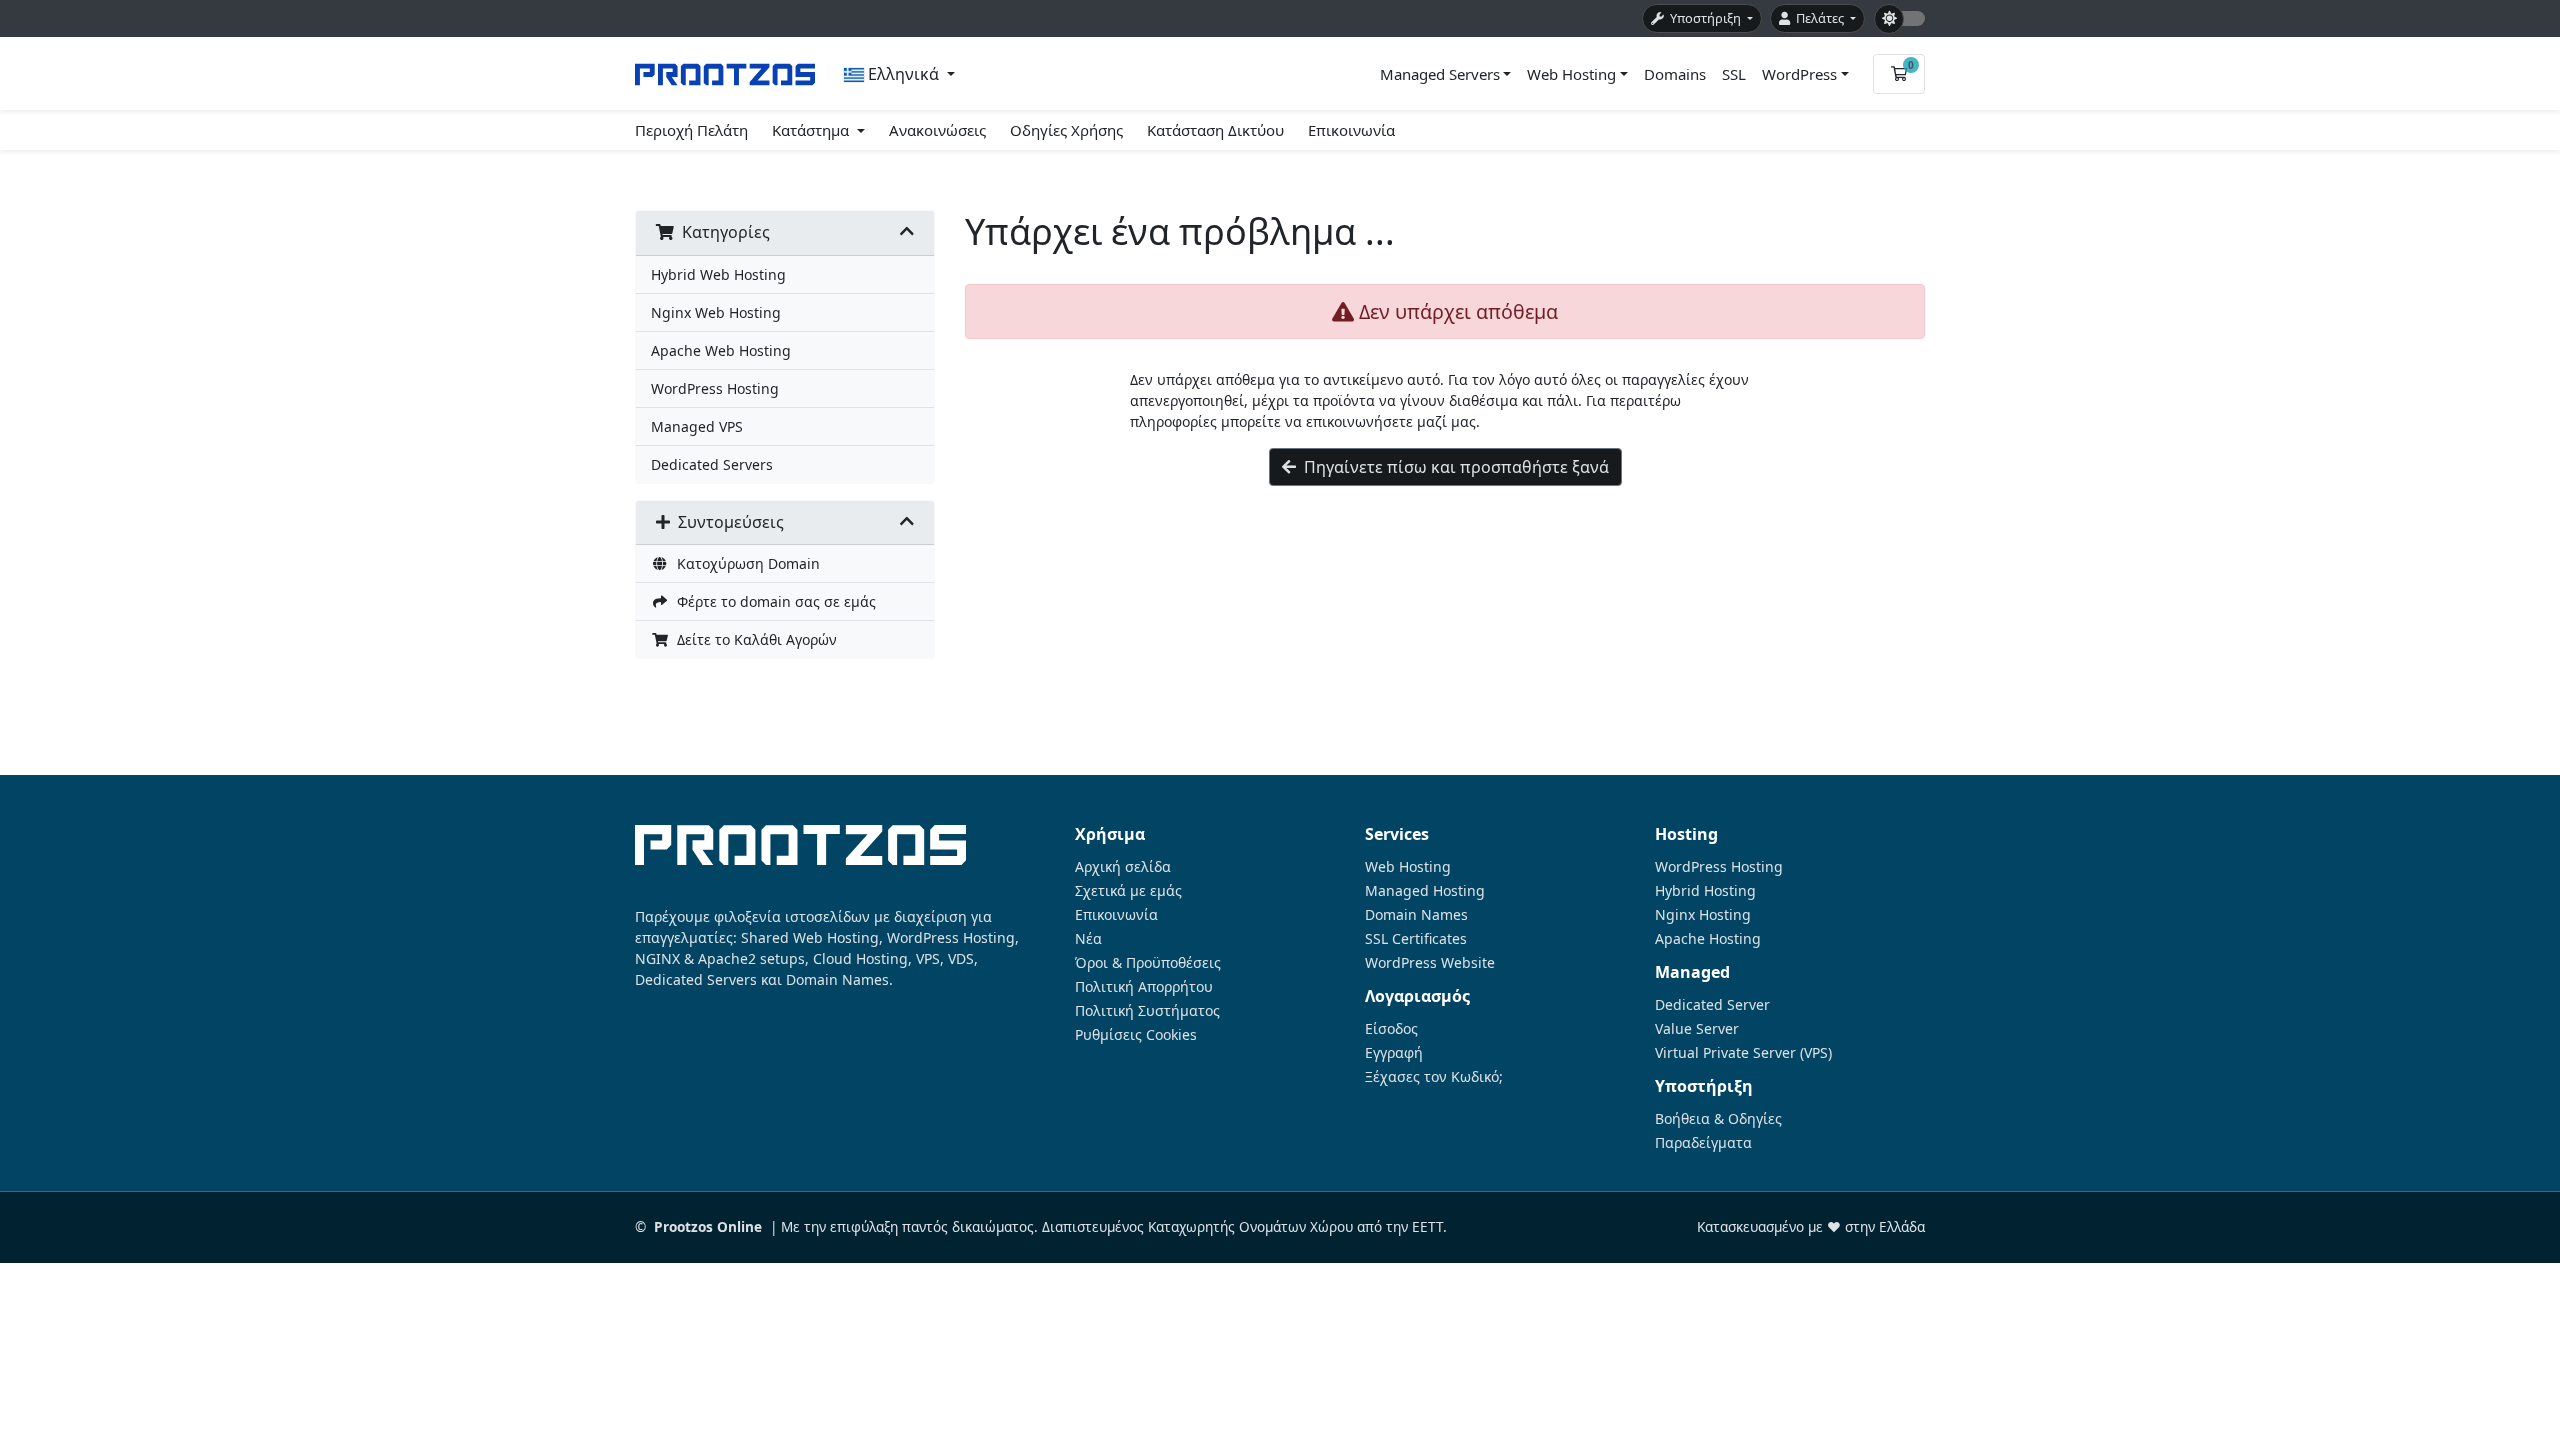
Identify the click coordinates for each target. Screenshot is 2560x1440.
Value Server (1697, 1029)
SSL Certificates (1416, 939)
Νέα (1088, 939)
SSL (1734, 74)
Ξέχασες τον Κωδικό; (1434, 1077)
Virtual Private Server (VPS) (1743, 1053)
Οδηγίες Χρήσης (1066, 130)
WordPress (1799, 74)
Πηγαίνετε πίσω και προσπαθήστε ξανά (1452, 467)
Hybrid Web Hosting (718, 274)
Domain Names (1416, 915)
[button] (899, 74)
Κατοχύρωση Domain (744, 563)
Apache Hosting (1708, 939)
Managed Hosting (1425, 891)
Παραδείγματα (1703, 1143)
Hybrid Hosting (1705, 891)
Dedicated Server (1712, 1005)
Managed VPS (697, 426)
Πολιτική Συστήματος (1147, 1011)
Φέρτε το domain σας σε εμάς (772, 601)
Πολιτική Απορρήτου (1144, 987)
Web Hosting (1571, 74)
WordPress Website (1430, 963)
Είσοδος (1391, 1029)
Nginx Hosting (1703, 915)
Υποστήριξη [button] (1704, 18)
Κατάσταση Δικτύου (1215, 130)
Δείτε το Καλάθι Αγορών (753, 639)
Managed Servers (1440, 74)
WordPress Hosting (715, 388)
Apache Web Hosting (721, 350)
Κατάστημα (812, 130)
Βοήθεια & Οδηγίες (1718, 1119)
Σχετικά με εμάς (1128, 891)
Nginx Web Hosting (716, 312)
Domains (1675, 74)
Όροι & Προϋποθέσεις (1148, 963)
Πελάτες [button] (1818, 18)
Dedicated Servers (712, 464)
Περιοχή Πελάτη (691, 130)
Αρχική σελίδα (1123, 867)
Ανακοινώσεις (937, 130)
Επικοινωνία (1351, 130)
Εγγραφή (1394, 1053)
